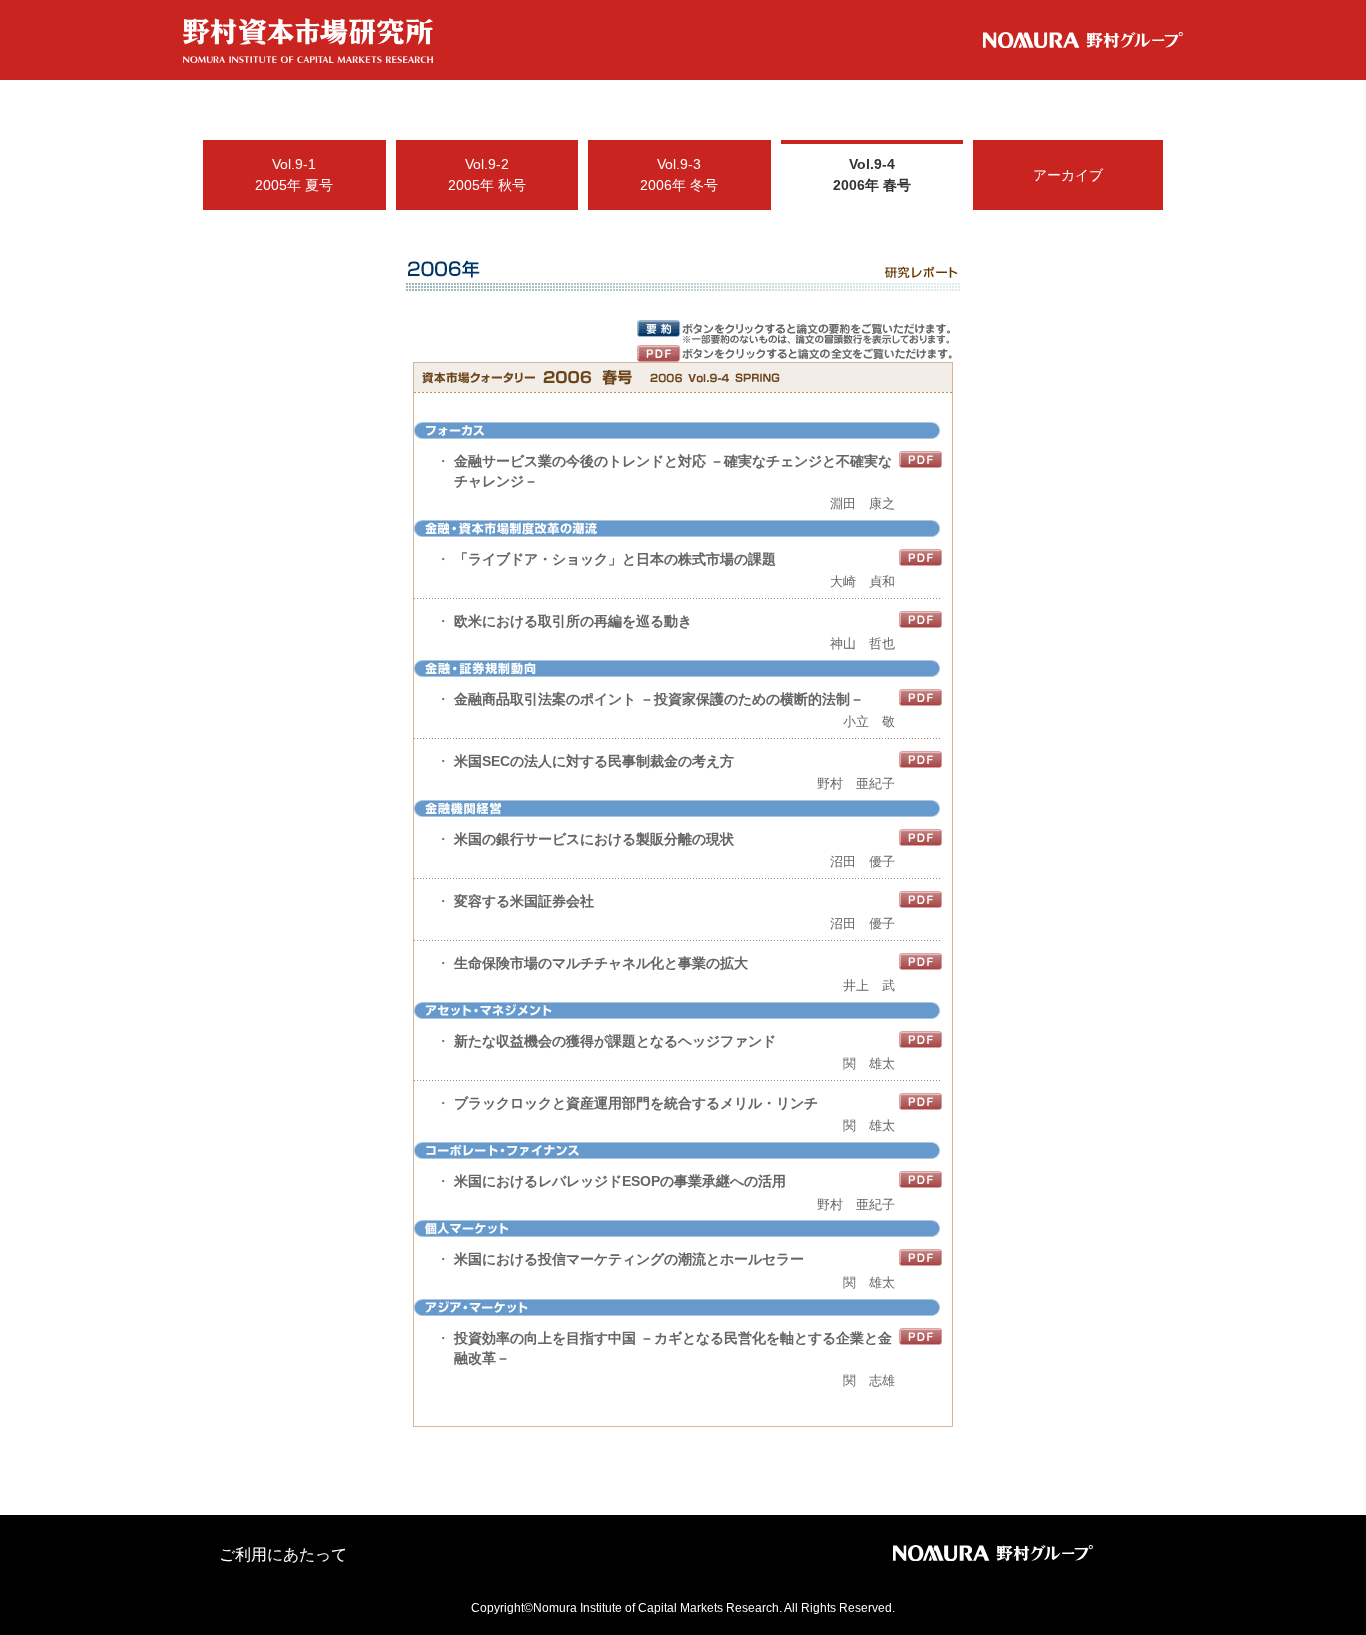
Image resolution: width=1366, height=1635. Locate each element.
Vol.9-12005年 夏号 (294, 174)
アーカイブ (1068, 175)
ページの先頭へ (1166, 1598)
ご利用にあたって (283, 1554)
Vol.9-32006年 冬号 (679, 174)
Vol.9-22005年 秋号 (487, 174)
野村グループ (1083, 40)
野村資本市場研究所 (308, 41)
